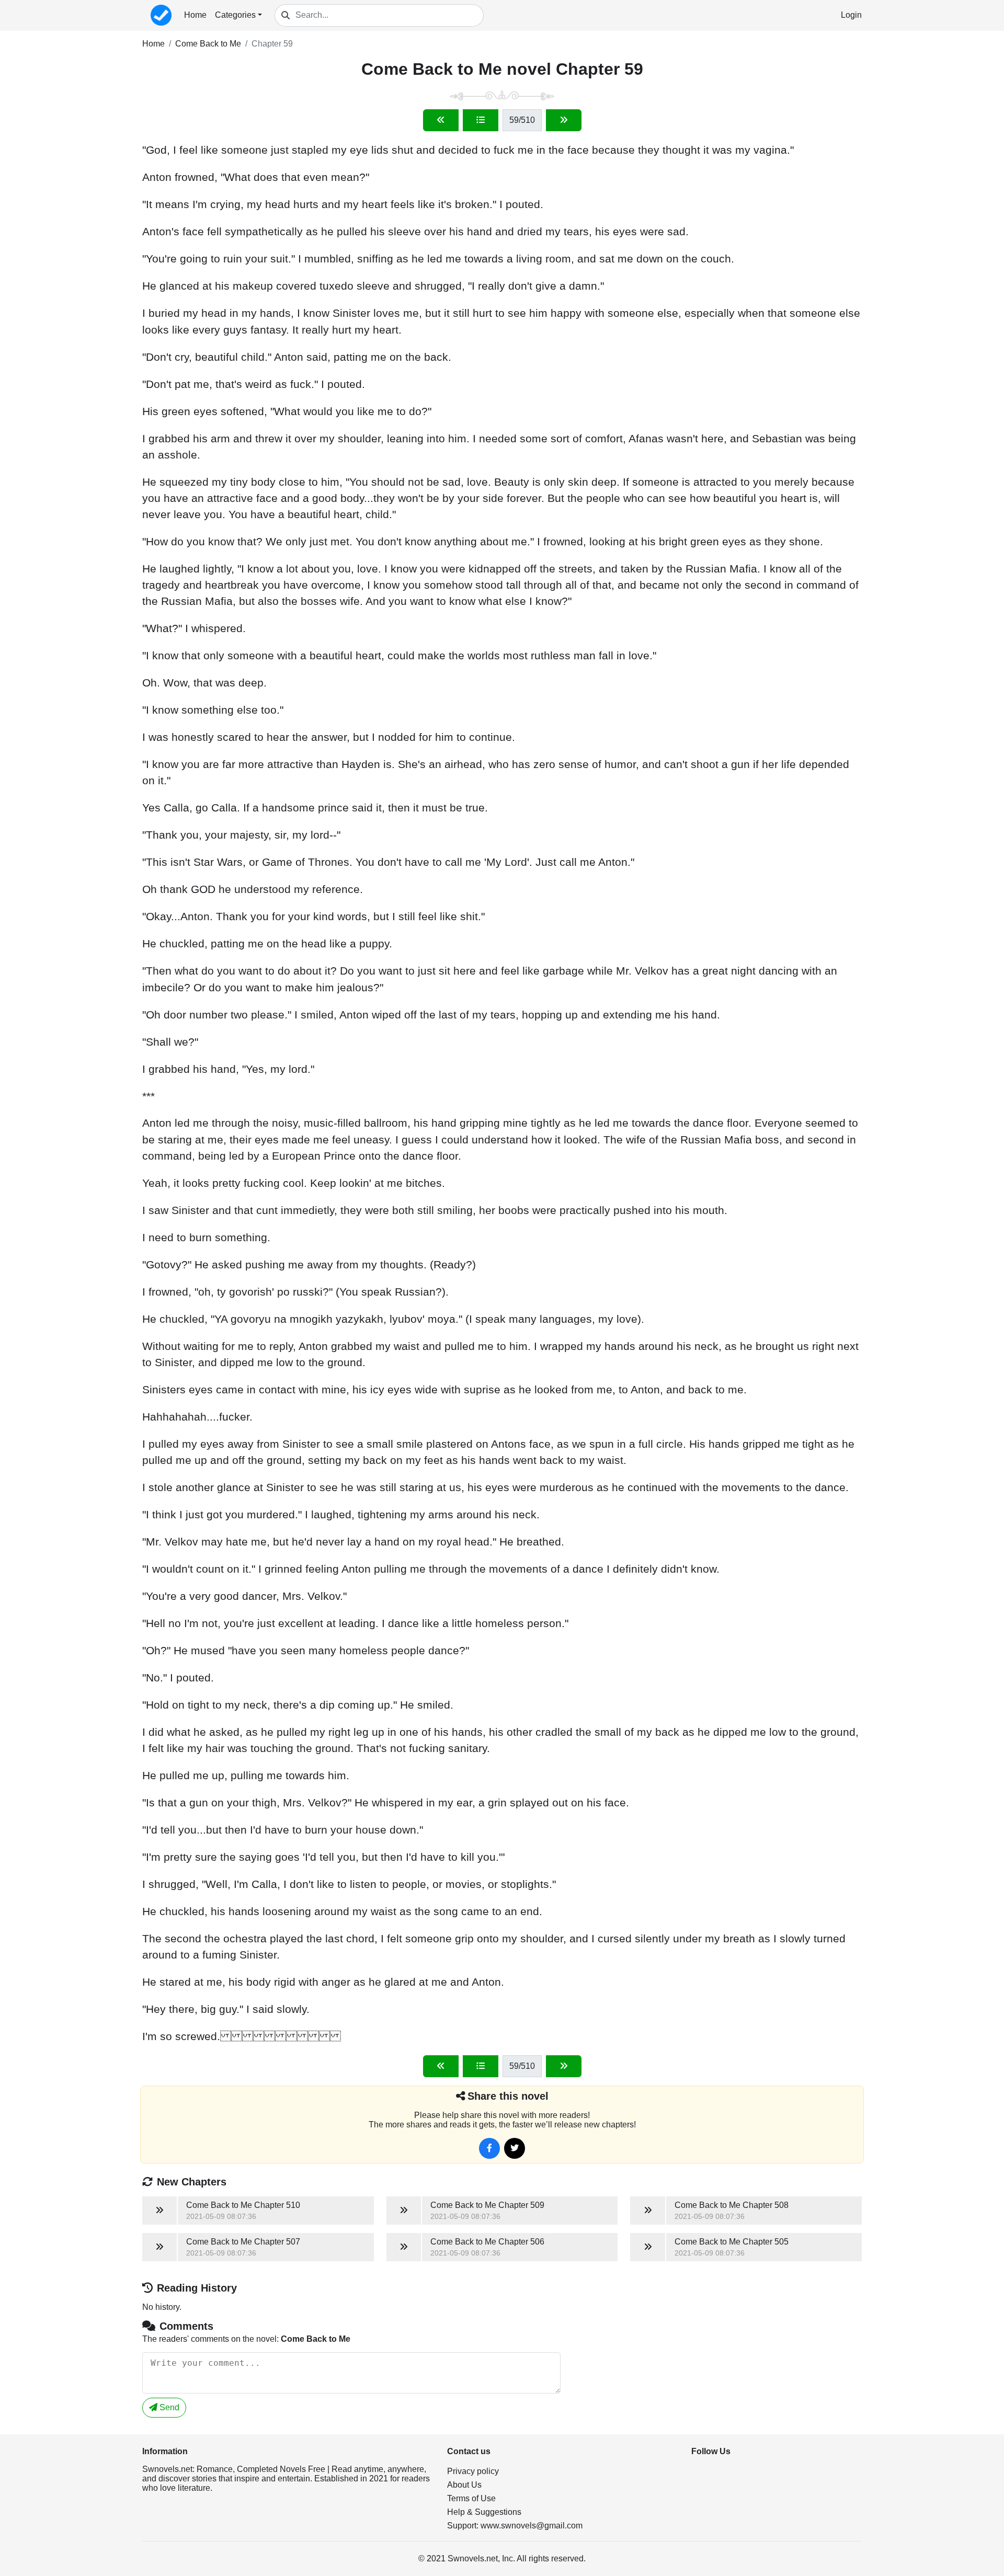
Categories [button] (235, 15)
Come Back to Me (208, 44)
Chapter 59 (272, 44)
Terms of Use (471, 2498)
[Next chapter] (564, 120)
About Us (464, 2485)
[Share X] (515, 2148)
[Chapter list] (481, 120)
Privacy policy (473, 2471)
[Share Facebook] (489, 2148)
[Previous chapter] (441, 120)
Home (195, 15)
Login (851, 15)
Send (168, 2407)
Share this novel (508, 2096)
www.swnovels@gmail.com (532, 2526)
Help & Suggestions (484, 2512)
